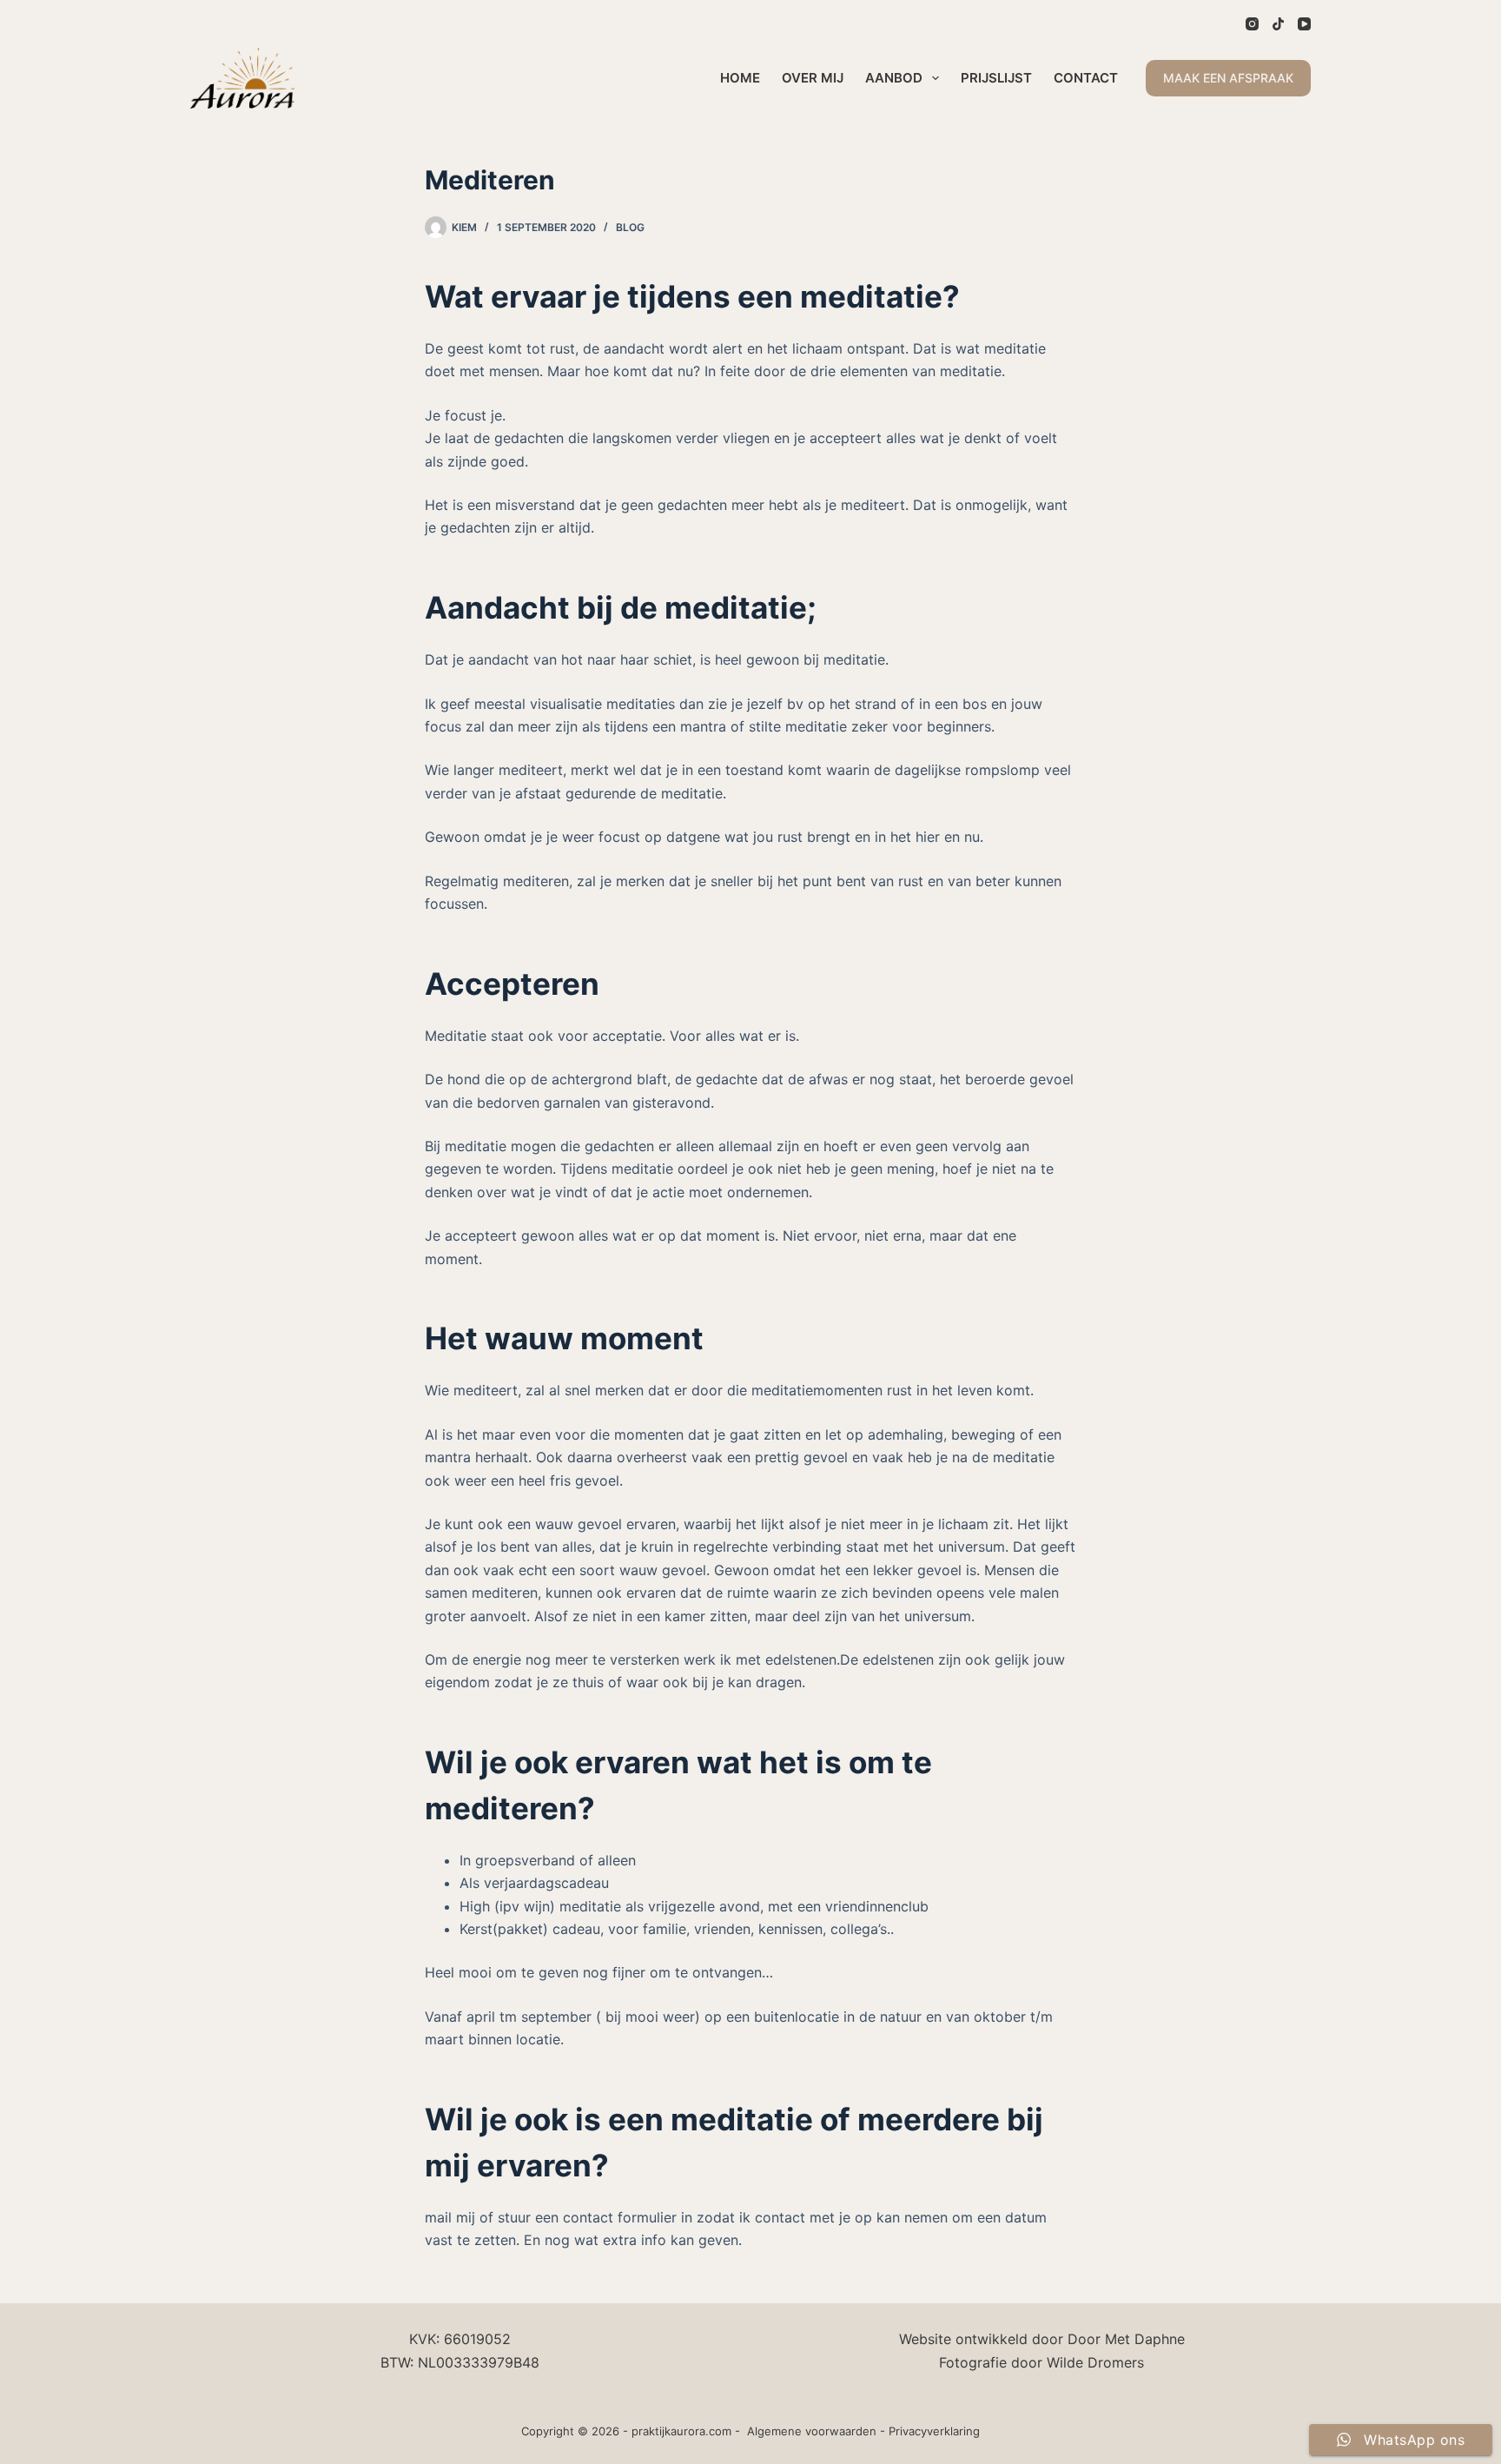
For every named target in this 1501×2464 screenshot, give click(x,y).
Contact (1086, 78)
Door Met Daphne (1126, 2339)
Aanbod (894, 78)
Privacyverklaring (934, 2431)
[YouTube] (1304, 24)
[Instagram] (1252, 24)
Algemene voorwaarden (812, 2431)
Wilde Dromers (1095, 2362)
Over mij (813, 78)
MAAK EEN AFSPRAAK (1228, 78)
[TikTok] (1278, 24)
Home (740, 78)
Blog (630, 227)
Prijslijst (996, 78)
